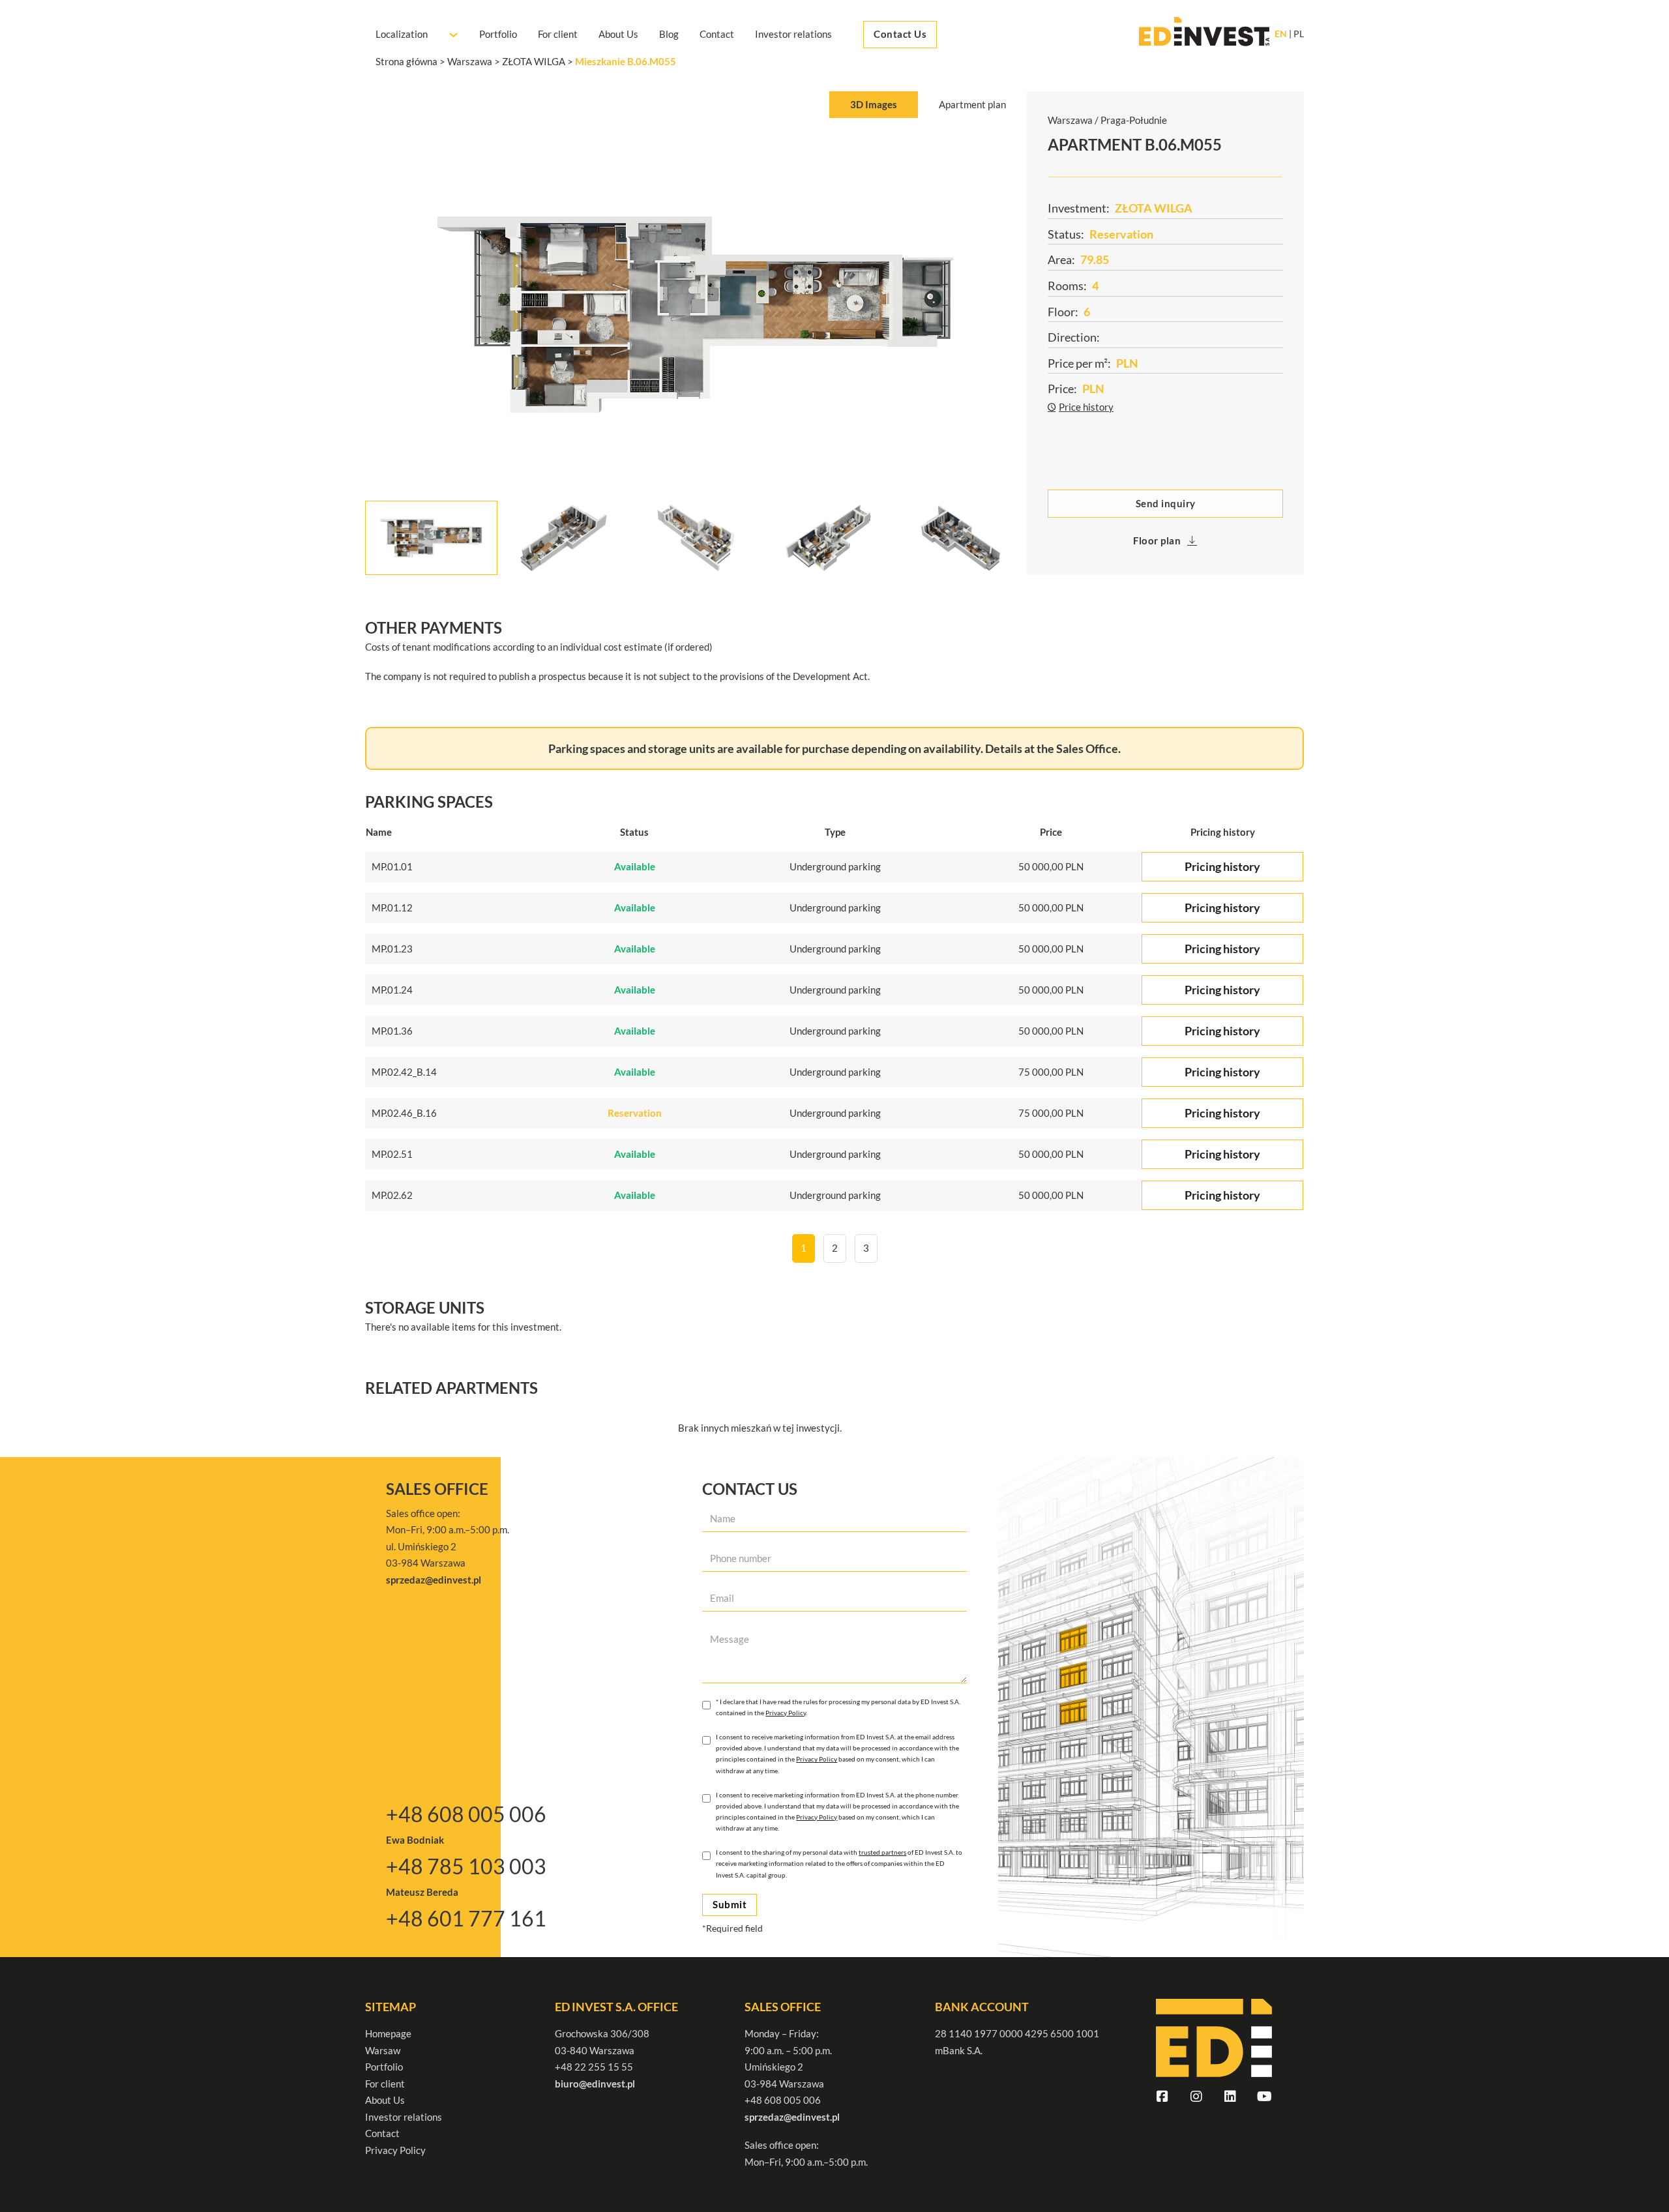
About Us (618, 35)
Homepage (388, 2033)
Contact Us (900, 35)
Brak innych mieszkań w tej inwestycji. (760, 1428)
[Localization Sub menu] (453, 35)
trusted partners (882, 1852)
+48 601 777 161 (466, 1918)
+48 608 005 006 (466, 1814)
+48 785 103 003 (466, 1866)
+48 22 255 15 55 (594, 2067)
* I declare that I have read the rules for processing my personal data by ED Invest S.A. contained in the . (838, 1707)
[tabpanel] (696, 352)
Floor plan (1157, 540)
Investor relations (793, 35)
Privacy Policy (786, 1713)
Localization (402, 35)
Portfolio (498, 35)
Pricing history (1222, 866)
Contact (717, 35)
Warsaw (383, 2050)
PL (1299, 35)
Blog (669, 35)
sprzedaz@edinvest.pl (792, 2117)
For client (558, 35)
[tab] (874, 105)
